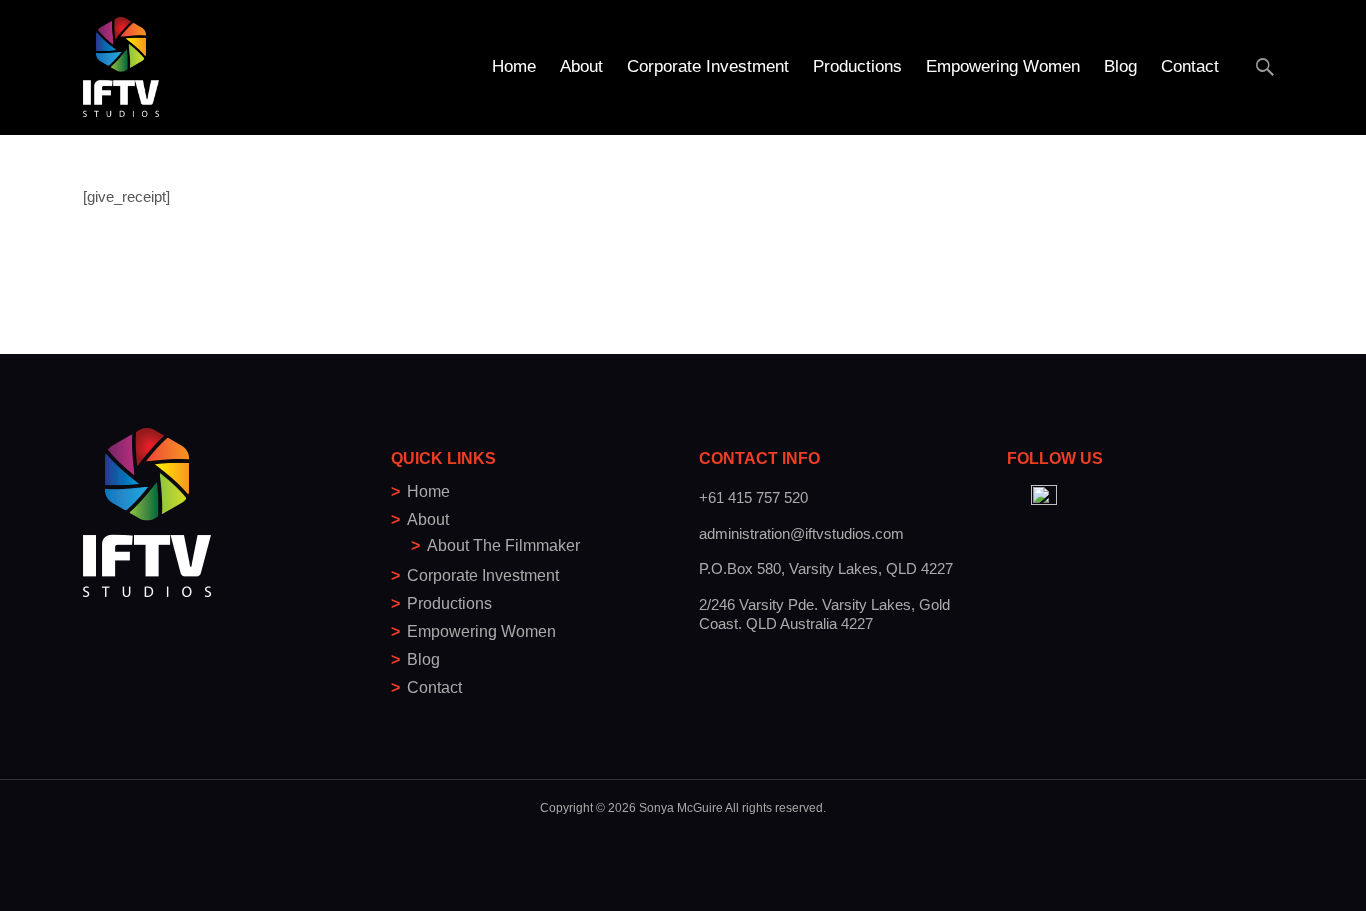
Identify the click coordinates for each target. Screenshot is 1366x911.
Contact (1190, 66)
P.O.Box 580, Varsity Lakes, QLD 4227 (826, 568)
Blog (1120, 66)
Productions (857, 66)
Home (514, 66)
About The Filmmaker (503, 545)
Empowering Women (1003, 66)
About (581, 66)
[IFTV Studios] (105, 58)
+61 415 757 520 (753, 497)
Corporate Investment (708, 66)
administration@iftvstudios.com (801, 533)
